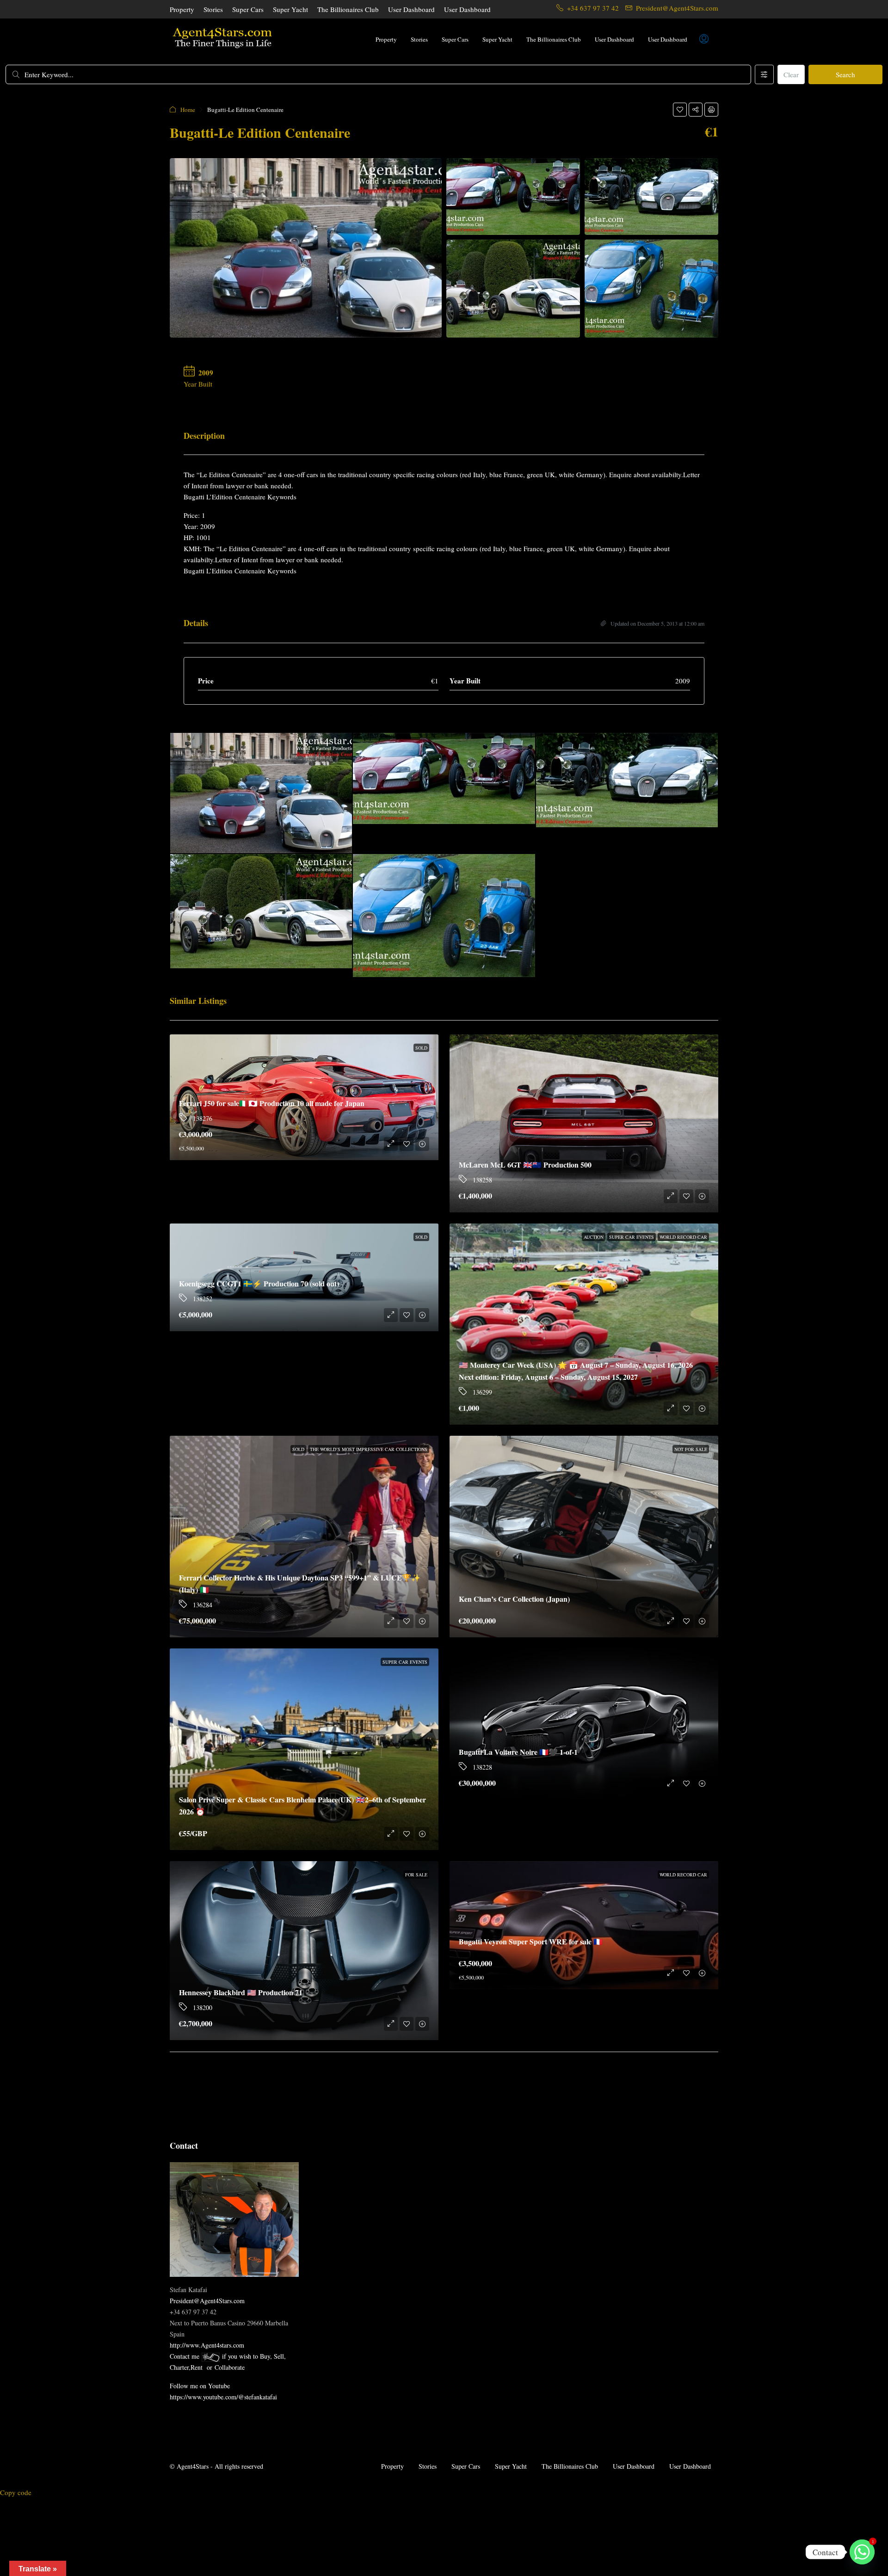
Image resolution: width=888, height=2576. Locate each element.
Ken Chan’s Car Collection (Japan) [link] (514, 1599)
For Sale (416, 1875)
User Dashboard (411, 9)
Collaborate (230, 2367)
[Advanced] (764, 74)
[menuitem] (704, 39)
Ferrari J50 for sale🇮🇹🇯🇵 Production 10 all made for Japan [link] (272, 1103)
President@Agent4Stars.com (207, 2301)
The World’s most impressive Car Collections (369, 1449)
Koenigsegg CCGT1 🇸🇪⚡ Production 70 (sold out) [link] (259, 1283)
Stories (213, 9)
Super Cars (248, 9)
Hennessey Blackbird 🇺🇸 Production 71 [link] (241, 1992)
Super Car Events (632, 1237)
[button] (680, 110)
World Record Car (683, 1237)
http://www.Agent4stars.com (207, 2345)
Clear (791, 74)
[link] (584, 1123)
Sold (421, 1048)
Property (182, 9)
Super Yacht (290, 9)
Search (845, 74)
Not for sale (691, 1449)
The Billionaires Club (348, 9)
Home (188, 110)
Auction (594, 1237)
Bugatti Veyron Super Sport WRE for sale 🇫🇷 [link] (531, 1941)
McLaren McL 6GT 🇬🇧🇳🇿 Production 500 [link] (525, 1165)
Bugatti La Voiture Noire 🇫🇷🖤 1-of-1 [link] (518, 1752)
